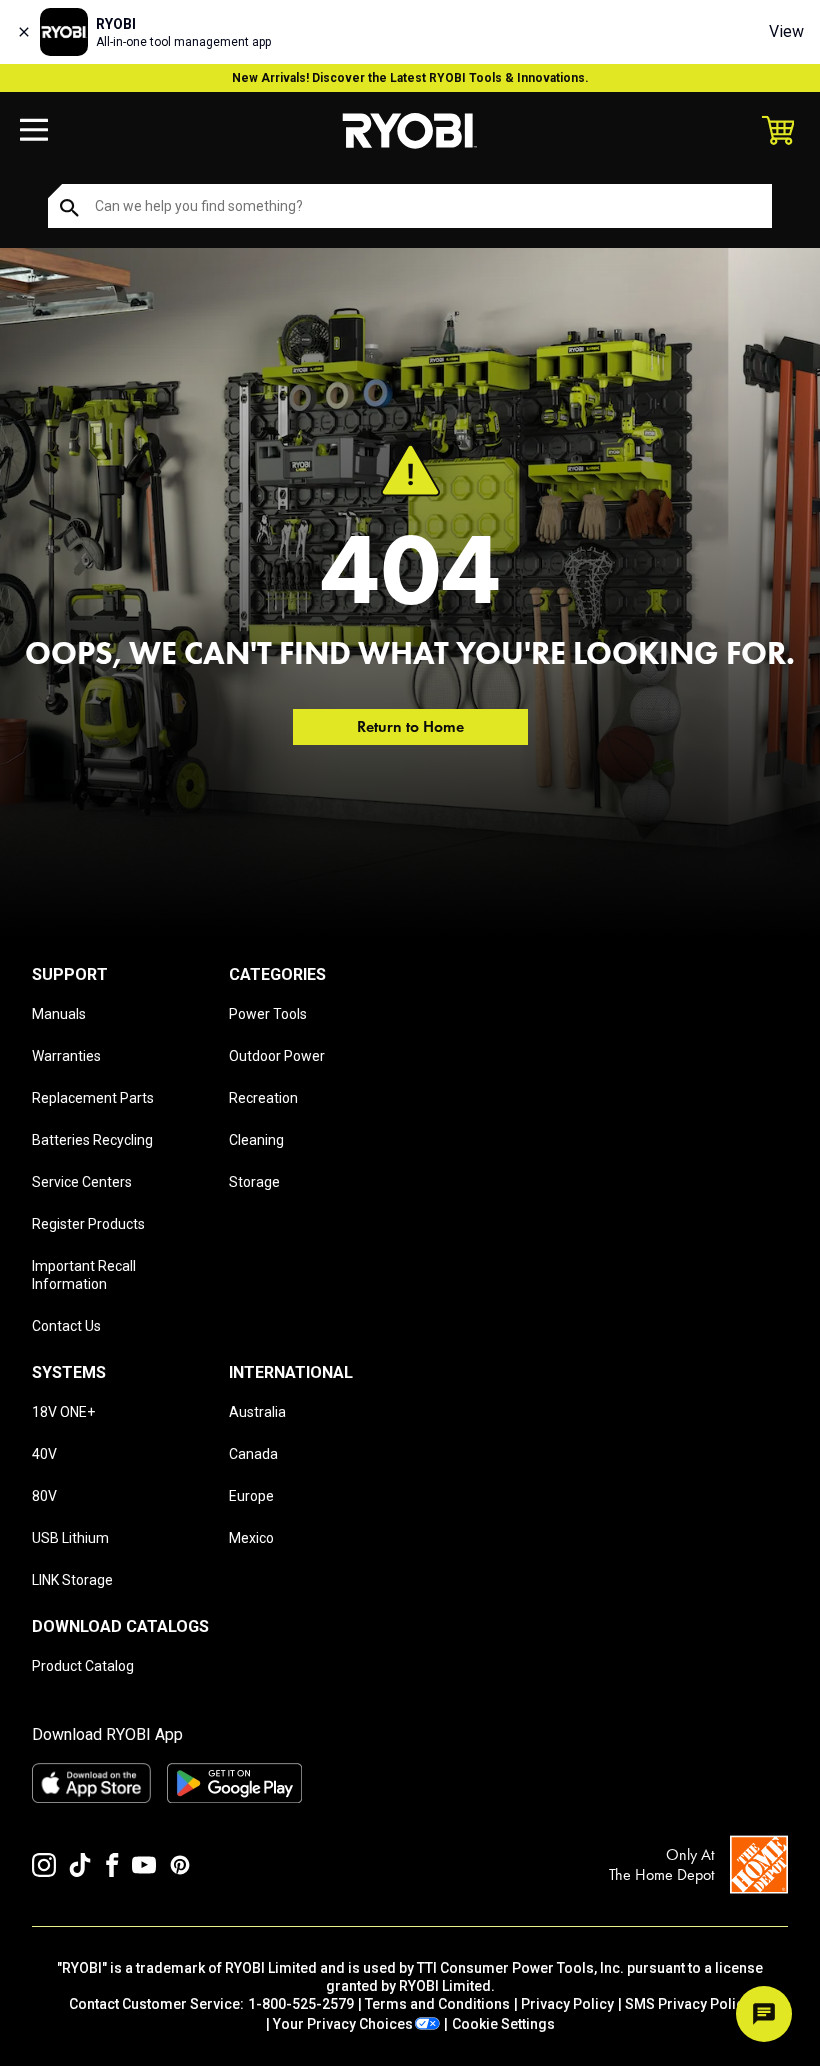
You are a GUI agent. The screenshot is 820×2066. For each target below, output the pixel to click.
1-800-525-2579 (301, 2004)
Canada (253, 1454)
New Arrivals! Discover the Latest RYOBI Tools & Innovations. (410, 78)
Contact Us (66, 1326)
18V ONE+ (63, 1412)
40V (44, 1454)
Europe (251, 1496)
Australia (257, 1412)
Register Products (88, 1224)
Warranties (66, 1056)
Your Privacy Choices (343, 2024)
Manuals (59, 1014)
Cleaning (256, 1140)
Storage (254, 1182)
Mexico (251, 1538)
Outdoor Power (277, 1056)
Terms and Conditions (437, 2004)
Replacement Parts (93, 1098)
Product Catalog (83, 1666)
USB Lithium (70, 1538)
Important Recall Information (84, 1275)
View (786, 31)
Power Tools (268, 1014)
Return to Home (410, 726)
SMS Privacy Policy (688, 2004)
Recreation (263, 1098)
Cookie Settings (503, 2024)
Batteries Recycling (92, 1140)
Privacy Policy (567, 2004)
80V (44, 1496)
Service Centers (82, 1182)
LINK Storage (72, 1580)
